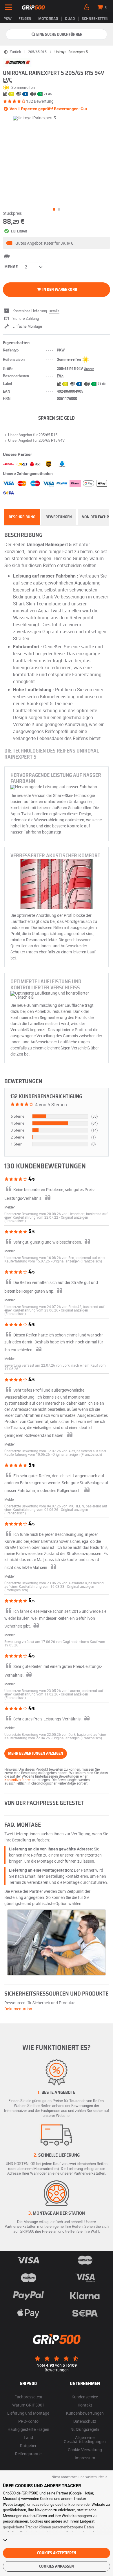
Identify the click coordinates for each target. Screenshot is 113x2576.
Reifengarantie (28, 2454)
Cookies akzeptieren (57, 2553)
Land (28, 2437)
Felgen (25, 19)
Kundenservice (85, 2397)
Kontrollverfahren (18, 1780)
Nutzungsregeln (85, 2429)
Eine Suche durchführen (59, 35)
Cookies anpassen (57, 2566)
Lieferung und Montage (28, 2413)
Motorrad (48, 19)
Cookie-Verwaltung (85, 2450)
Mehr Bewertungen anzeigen (36, 1754)
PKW (8, 19)
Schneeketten (95, 19)
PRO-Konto (28, 2421)
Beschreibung (22, 517)
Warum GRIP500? (28, 2405)
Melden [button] (10, 1207)
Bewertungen (59, 517)
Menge (11, 267)
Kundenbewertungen (85, 2413)
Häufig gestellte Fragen (28, 2429)
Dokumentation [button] (18, 2009)
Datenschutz (85, 2421)
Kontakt (85, 2405)
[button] (57, 243)
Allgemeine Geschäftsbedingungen (85, 2439)
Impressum (85, 2458)
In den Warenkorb (59, 290)
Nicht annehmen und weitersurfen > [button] (79, 2477)
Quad (70, 19)
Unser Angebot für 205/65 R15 (33, 435)
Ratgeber (28, 2446)
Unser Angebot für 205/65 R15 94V (36, 440)
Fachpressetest (28, 2397)
